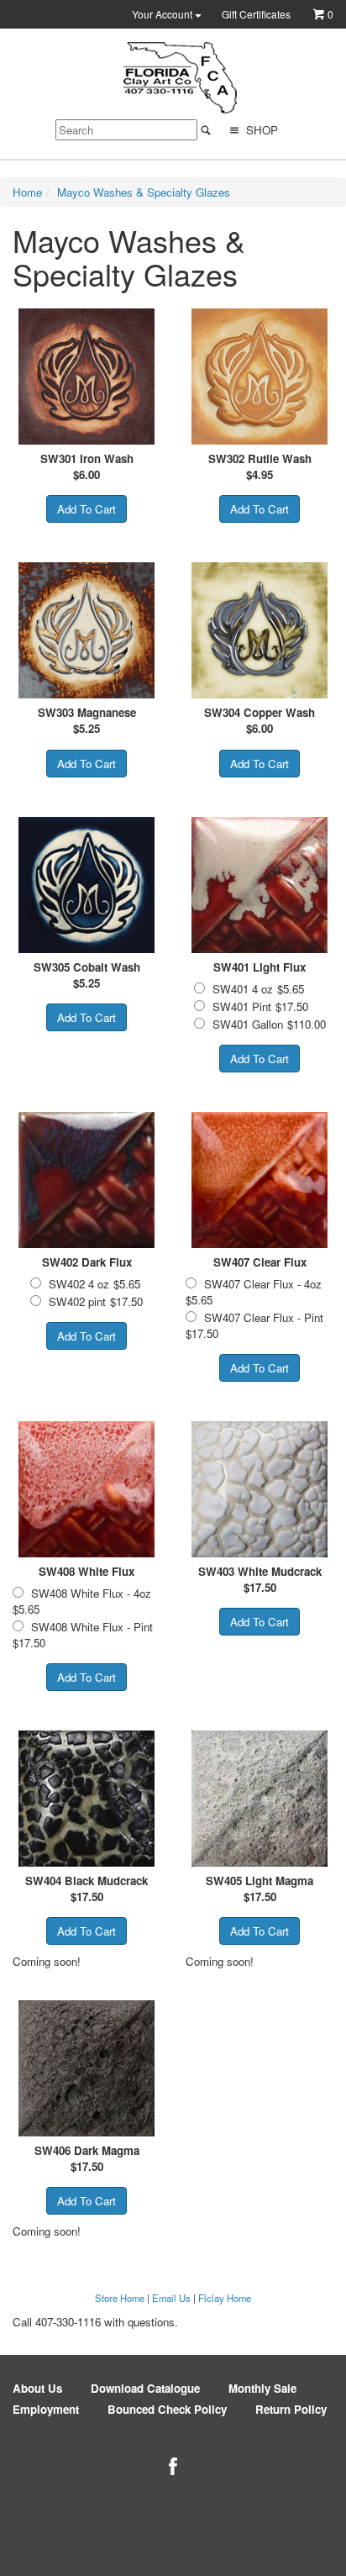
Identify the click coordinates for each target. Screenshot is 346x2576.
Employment (46, 2409)
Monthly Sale (262, 2388)
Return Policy (291, 2409)
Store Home (120, 2298)
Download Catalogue (145, 2388)
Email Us (171, 2298)
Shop (260, 130)
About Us (37, 2388)
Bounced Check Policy (167, 2409)
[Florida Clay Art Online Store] (180, 78)
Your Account (163, 14)
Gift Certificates (256, 14)
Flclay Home (225, 2298)
